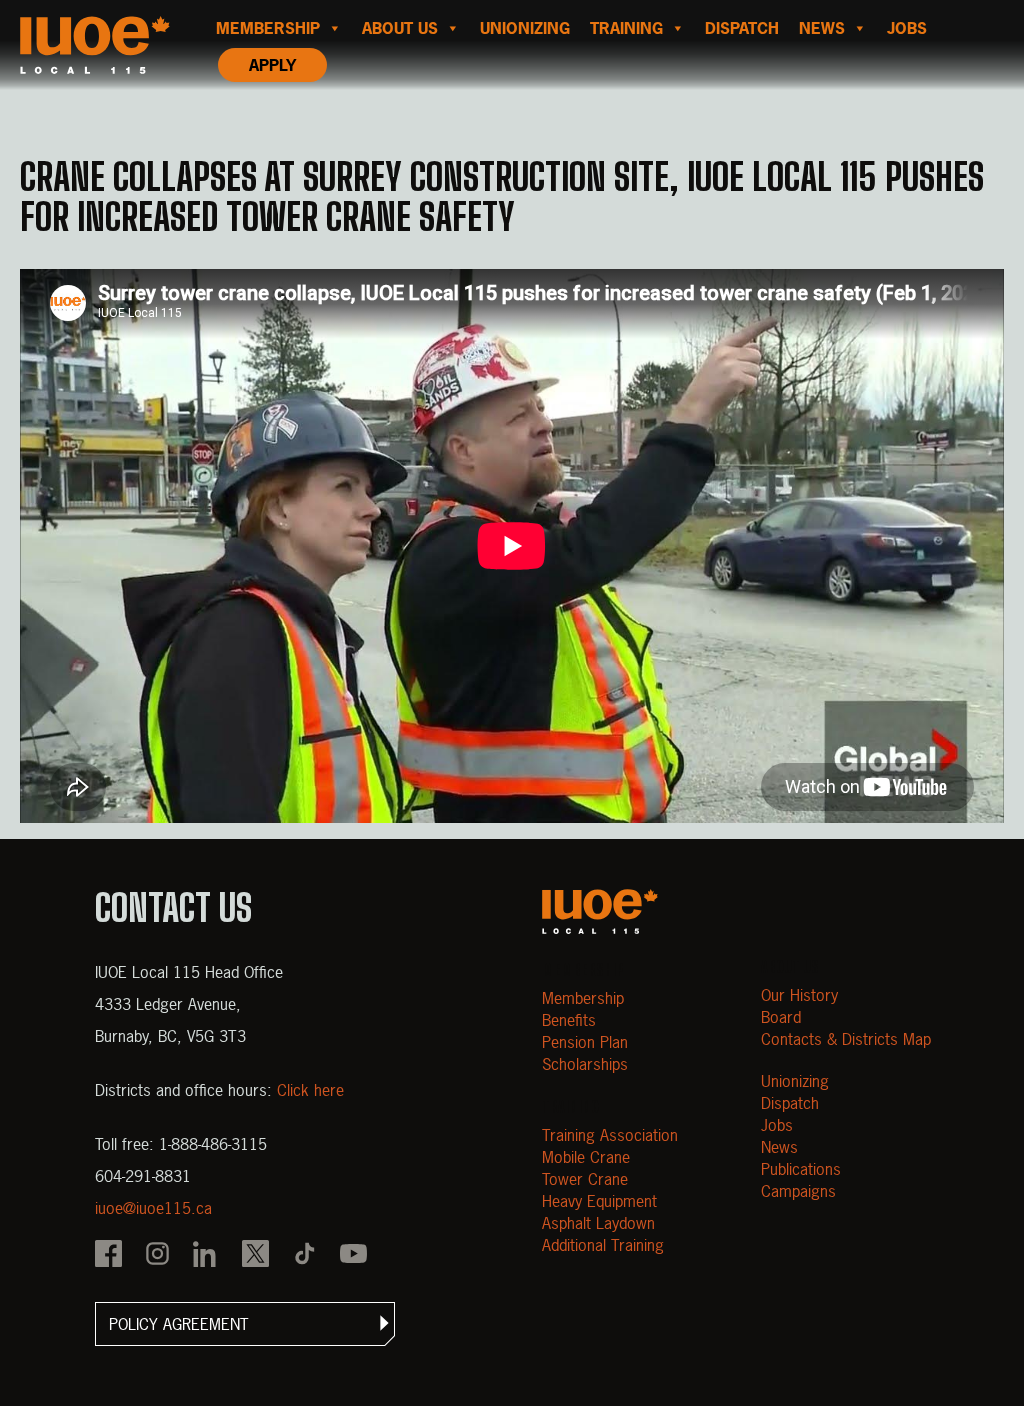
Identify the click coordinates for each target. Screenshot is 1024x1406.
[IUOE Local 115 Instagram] (157, 1256)
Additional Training (603, 1245)
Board (781, 1017)
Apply (272, 65)
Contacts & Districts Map (846, 1039)
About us (400, 28)
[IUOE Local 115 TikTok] (304, 1256)
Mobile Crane (586, 1157)
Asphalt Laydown (598, 1223)
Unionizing (525, 28)
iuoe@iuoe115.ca (153, 1208)
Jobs (907, 28)
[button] (245, 1324)
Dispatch (742, 28)
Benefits (569, 1020)
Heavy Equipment (599, 1201)
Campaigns (798, 1191)
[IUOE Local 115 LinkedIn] (206, 1256)
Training (626, 28)
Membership (268, 28)
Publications (801, 1169)
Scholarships (585, 1064)
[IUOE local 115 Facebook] (108, 1256)
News (822, 28)
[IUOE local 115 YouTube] (353, 1256)
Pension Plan (585, 1042)
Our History (799, 995)
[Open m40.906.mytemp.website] (600, 911)
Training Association (610, 1135)
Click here (310, 1090)
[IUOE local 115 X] (255, 1256)
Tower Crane (585, 1179)
